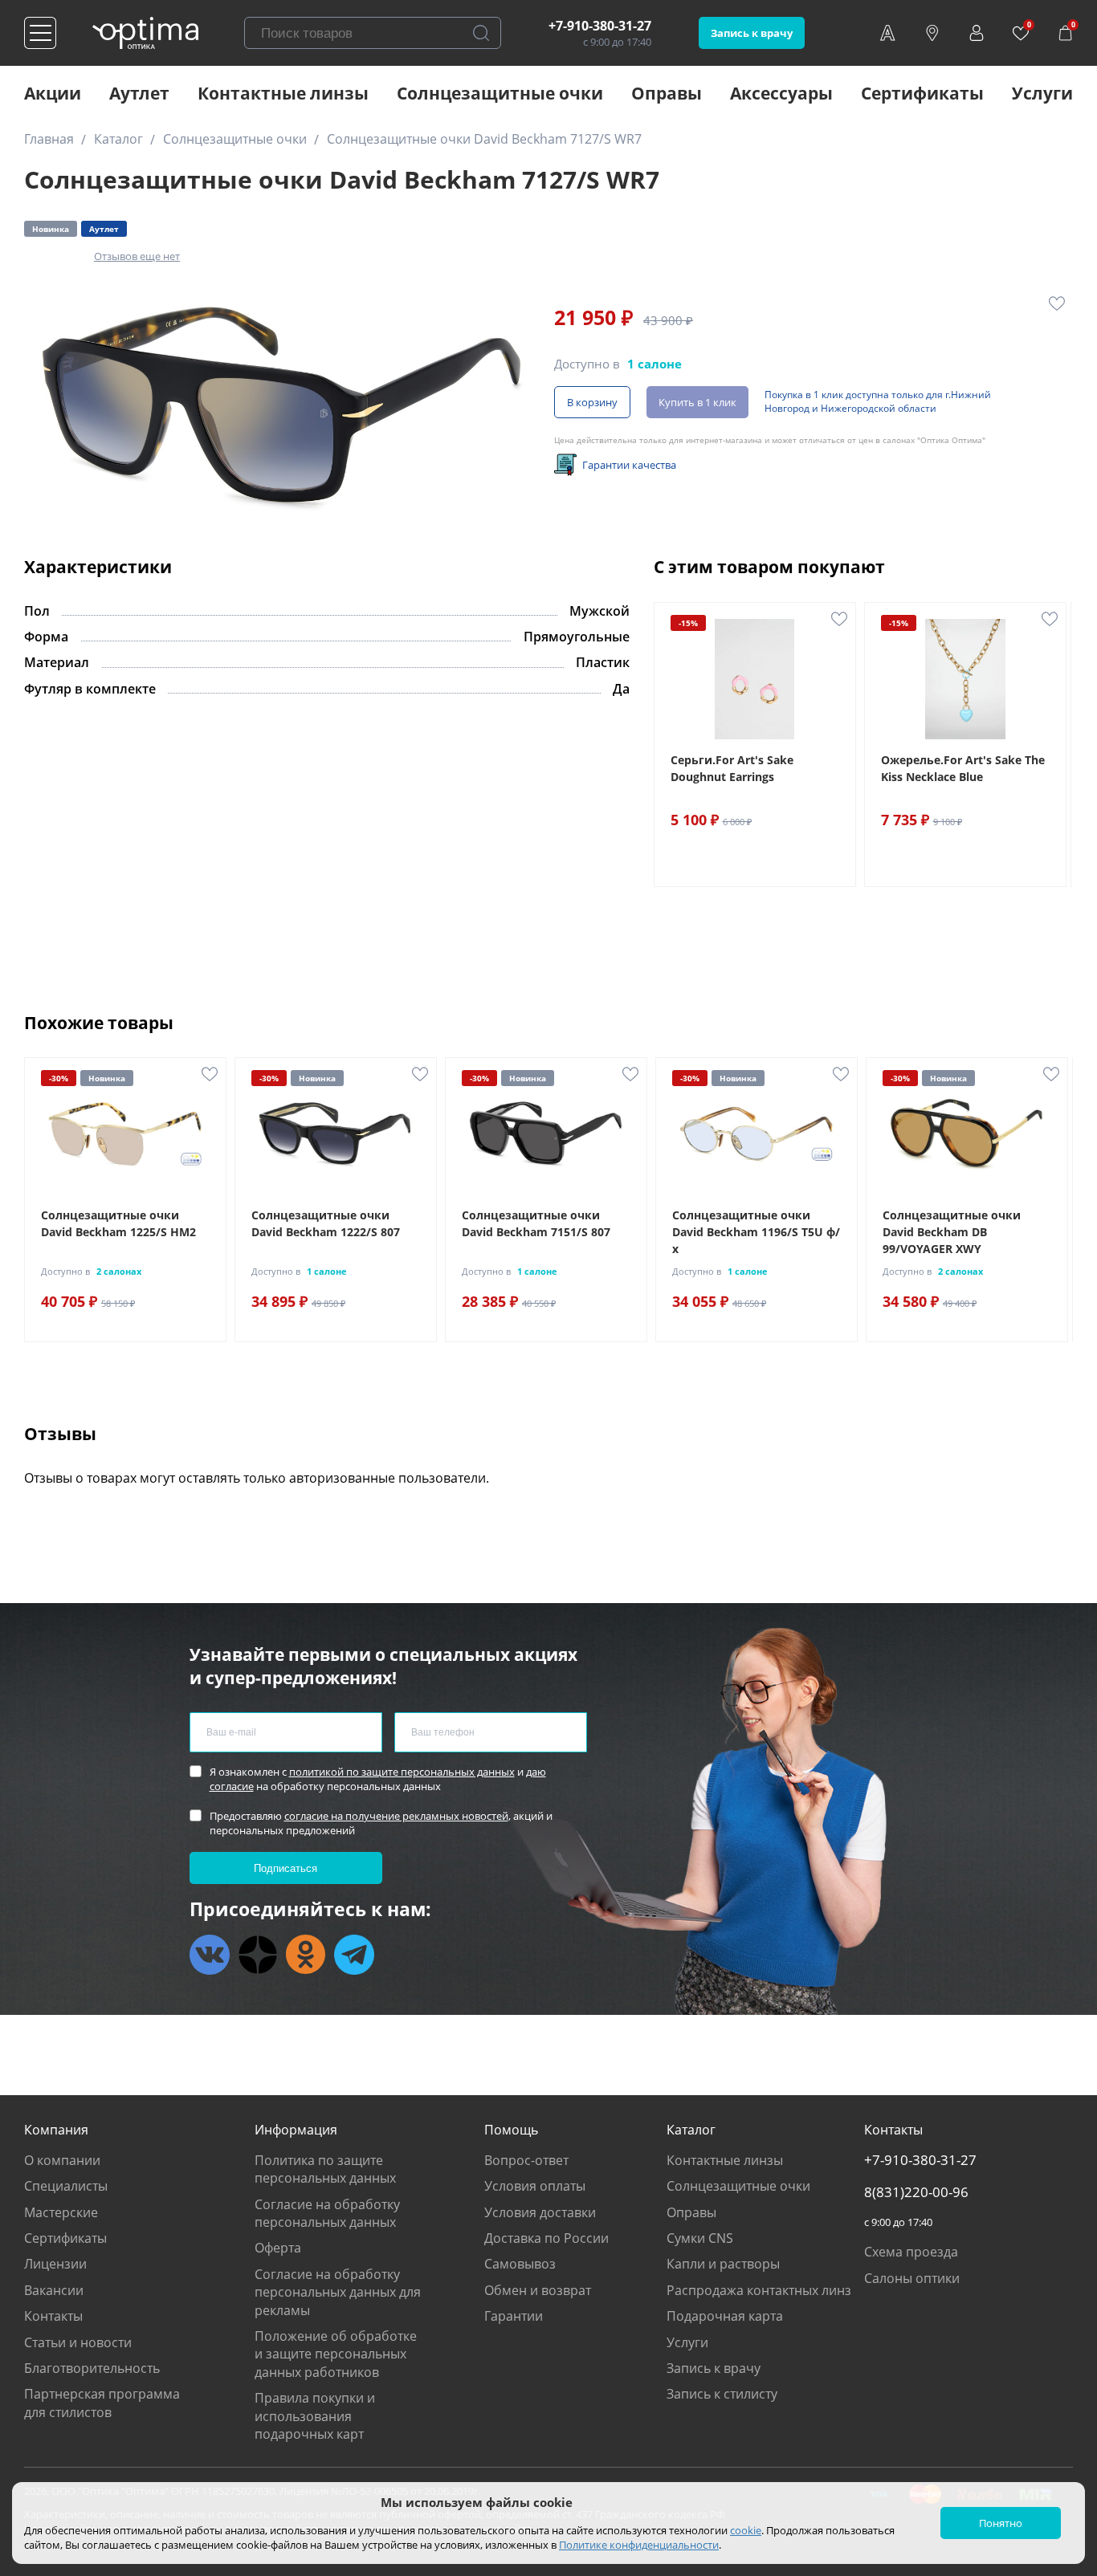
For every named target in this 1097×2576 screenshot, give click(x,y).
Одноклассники (306, 1955)
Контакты (53, 2316)
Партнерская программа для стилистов (102, 2403)
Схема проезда (911, 2252)
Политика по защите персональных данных (325, 2169)
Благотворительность (92, 2368)
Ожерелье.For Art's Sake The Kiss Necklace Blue (963, 768)
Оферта (278, 2248)
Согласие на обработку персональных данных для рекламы (338, 2292)
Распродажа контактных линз (759, 2290)
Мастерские (61, 2212)
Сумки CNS (700, 2238)
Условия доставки (540, 2212)
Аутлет (139, 93)
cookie (746, 2530)
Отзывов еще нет (137, 256)
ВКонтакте (210, 1955)
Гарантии (514, 2316)
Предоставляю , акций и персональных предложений (381, 1823)
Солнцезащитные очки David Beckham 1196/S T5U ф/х (756, 1232)
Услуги (1042, 93)
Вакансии (54, 2290)
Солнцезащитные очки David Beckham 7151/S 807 (536, 1223)
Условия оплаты (535, 2186)
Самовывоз (520, 2264)
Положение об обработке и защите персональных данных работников (336, 2354)
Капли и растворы (723, 2264)
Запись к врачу (752, 33)
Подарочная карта (725, 2316)
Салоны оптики (912, 2278)
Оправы (667, 93)
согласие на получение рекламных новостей (396, 1816)
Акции (53, 93)
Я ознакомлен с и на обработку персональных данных (378, 1779)
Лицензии (55, 2264)
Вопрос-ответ (526, 2160)
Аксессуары (781, 93)
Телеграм (354, 1955)
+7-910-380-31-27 (600, 26)
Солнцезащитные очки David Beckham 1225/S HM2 (118, 1223)
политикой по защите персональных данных (402, 1772)
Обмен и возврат (538, 2290)
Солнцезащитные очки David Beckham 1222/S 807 (326, 1223)
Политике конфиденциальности (639, 2545)
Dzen (258, 1955)
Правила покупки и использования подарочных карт (315, 2416)
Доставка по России (546, 2238)
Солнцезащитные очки (500, 93)
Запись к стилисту (722, 2394)
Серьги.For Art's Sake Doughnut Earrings (732, 768)
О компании (62, 2160)
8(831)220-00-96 (916, 2192)
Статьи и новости (78, 2342)
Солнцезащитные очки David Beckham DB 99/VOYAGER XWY (952, 1232)
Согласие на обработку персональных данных (327, 2213)
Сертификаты (922, 93)
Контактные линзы (283, 93)
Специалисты (66, 2186)
